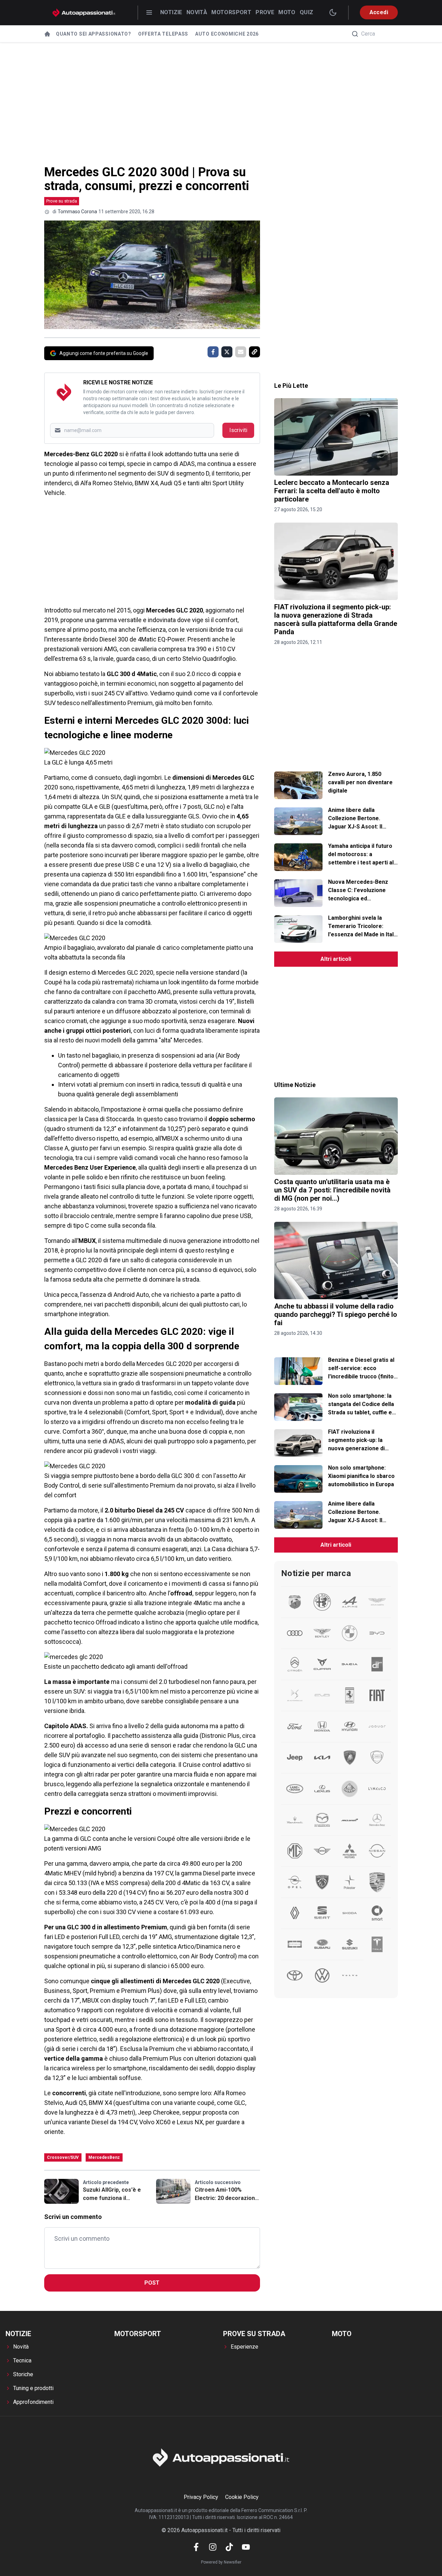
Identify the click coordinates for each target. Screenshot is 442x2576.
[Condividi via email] (241, 352)
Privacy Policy (201, 2497)
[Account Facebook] (196, 2547)
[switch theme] (333, 12)
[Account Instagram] (213, 2547)
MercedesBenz (104, 2157)
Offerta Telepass (163, 34)
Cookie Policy (242, 2497)
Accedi (379, 12)
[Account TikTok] (229, 2547)
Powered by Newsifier (221, 2562)
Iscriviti (238, 430)
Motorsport (231, 12)
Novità (197, 12)
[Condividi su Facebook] (213, 352)
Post (152, 2283)
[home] (47, 34)
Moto (287, 12)
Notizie (171, 12)
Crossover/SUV (63, 2157)
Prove (265, 12)
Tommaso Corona (77, 212)
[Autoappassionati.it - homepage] (84, 13)
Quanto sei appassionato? (94, 34)
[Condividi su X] (227, 352)
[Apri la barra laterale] (149, 12)
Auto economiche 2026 (227, 34)
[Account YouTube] (246, 2547)
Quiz (307, 12)
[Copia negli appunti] (254, 352)
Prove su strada (62, 201)
